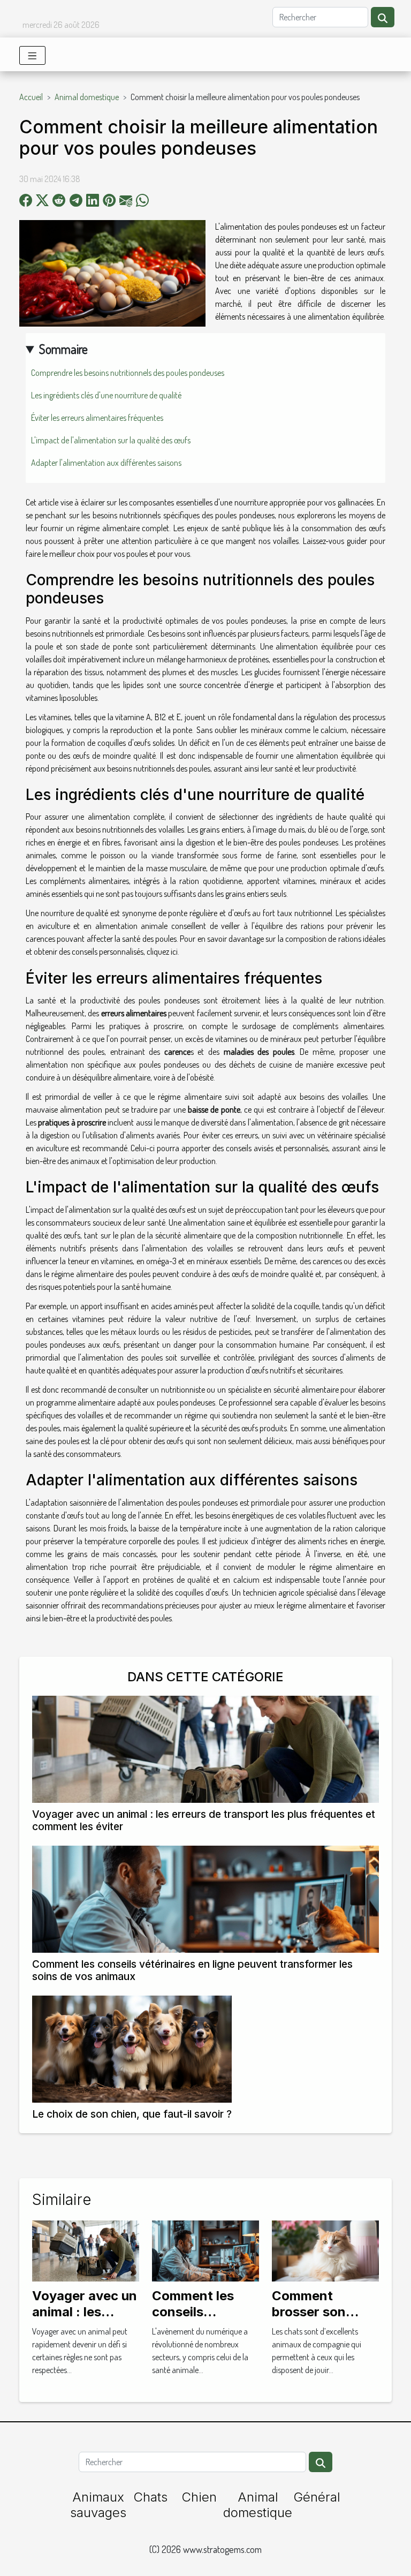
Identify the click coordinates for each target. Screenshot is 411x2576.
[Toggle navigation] (32, 55)
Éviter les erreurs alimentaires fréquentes (97, 418)
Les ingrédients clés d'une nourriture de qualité (106, 395)
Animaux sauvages (98, 2505)
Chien (199, 2497)
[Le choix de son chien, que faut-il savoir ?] (132, 2049)
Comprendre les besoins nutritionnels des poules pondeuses (128, 373)
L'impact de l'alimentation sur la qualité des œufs (111, 440)
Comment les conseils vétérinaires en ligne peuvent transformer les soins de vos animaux (192, 1970)
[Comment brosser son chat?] (325, 2249)
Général (317, 2497)
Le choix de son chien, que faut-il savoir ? (132, 2114)
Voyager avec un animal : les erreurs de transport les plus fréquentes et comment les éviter (204, 1820)
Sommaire (63, 349)
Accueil (31, 97)
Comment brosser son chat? (309, 2312)
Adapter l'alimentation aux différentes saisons (106, 463)
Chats (150, 2497)
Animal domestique (87, 97)
